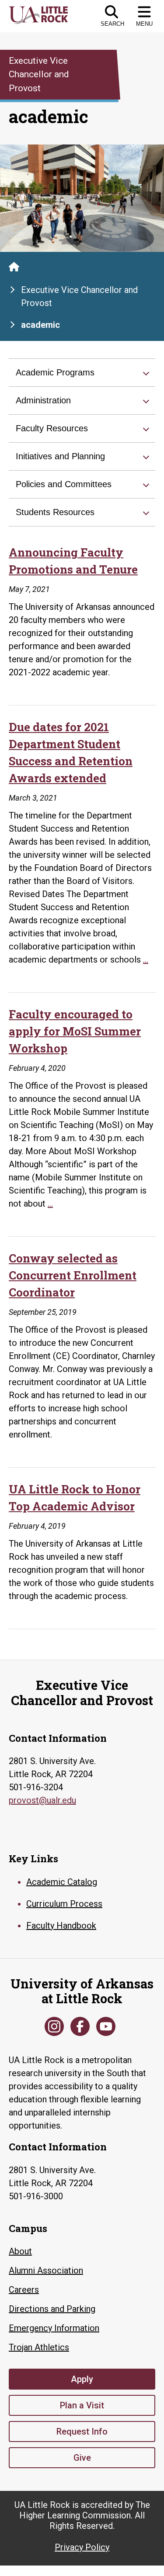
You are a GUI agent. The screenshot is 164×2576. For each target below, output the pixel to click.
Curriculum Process (64, 1904)
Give (82, 2458)
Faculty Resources (52, 428)
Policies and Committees (64, 484)
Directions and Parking (52, 2309)
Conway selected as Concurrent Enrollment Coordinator (73, 1275)
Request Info (82, 2432)
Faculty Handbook (61, 1926)
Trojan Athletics (39, 2347)
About (20, 2251)
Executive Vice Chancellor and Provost (79, 296)
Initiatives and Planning (60, 456)
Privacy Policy (82, 2547)
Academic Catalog (62, 1882)
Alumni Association (46, 2270)
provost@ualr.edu (42, 1800)
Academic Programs (55, 372)
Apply (82, 2379)
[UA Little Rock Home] (14, 267)
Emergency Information (54, 2328)
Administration (43, 400)
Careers (24, 2290)
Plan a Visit (82, 2405)
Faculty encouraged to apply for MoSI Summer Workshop (75, 1031)
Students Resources (55, 512)
